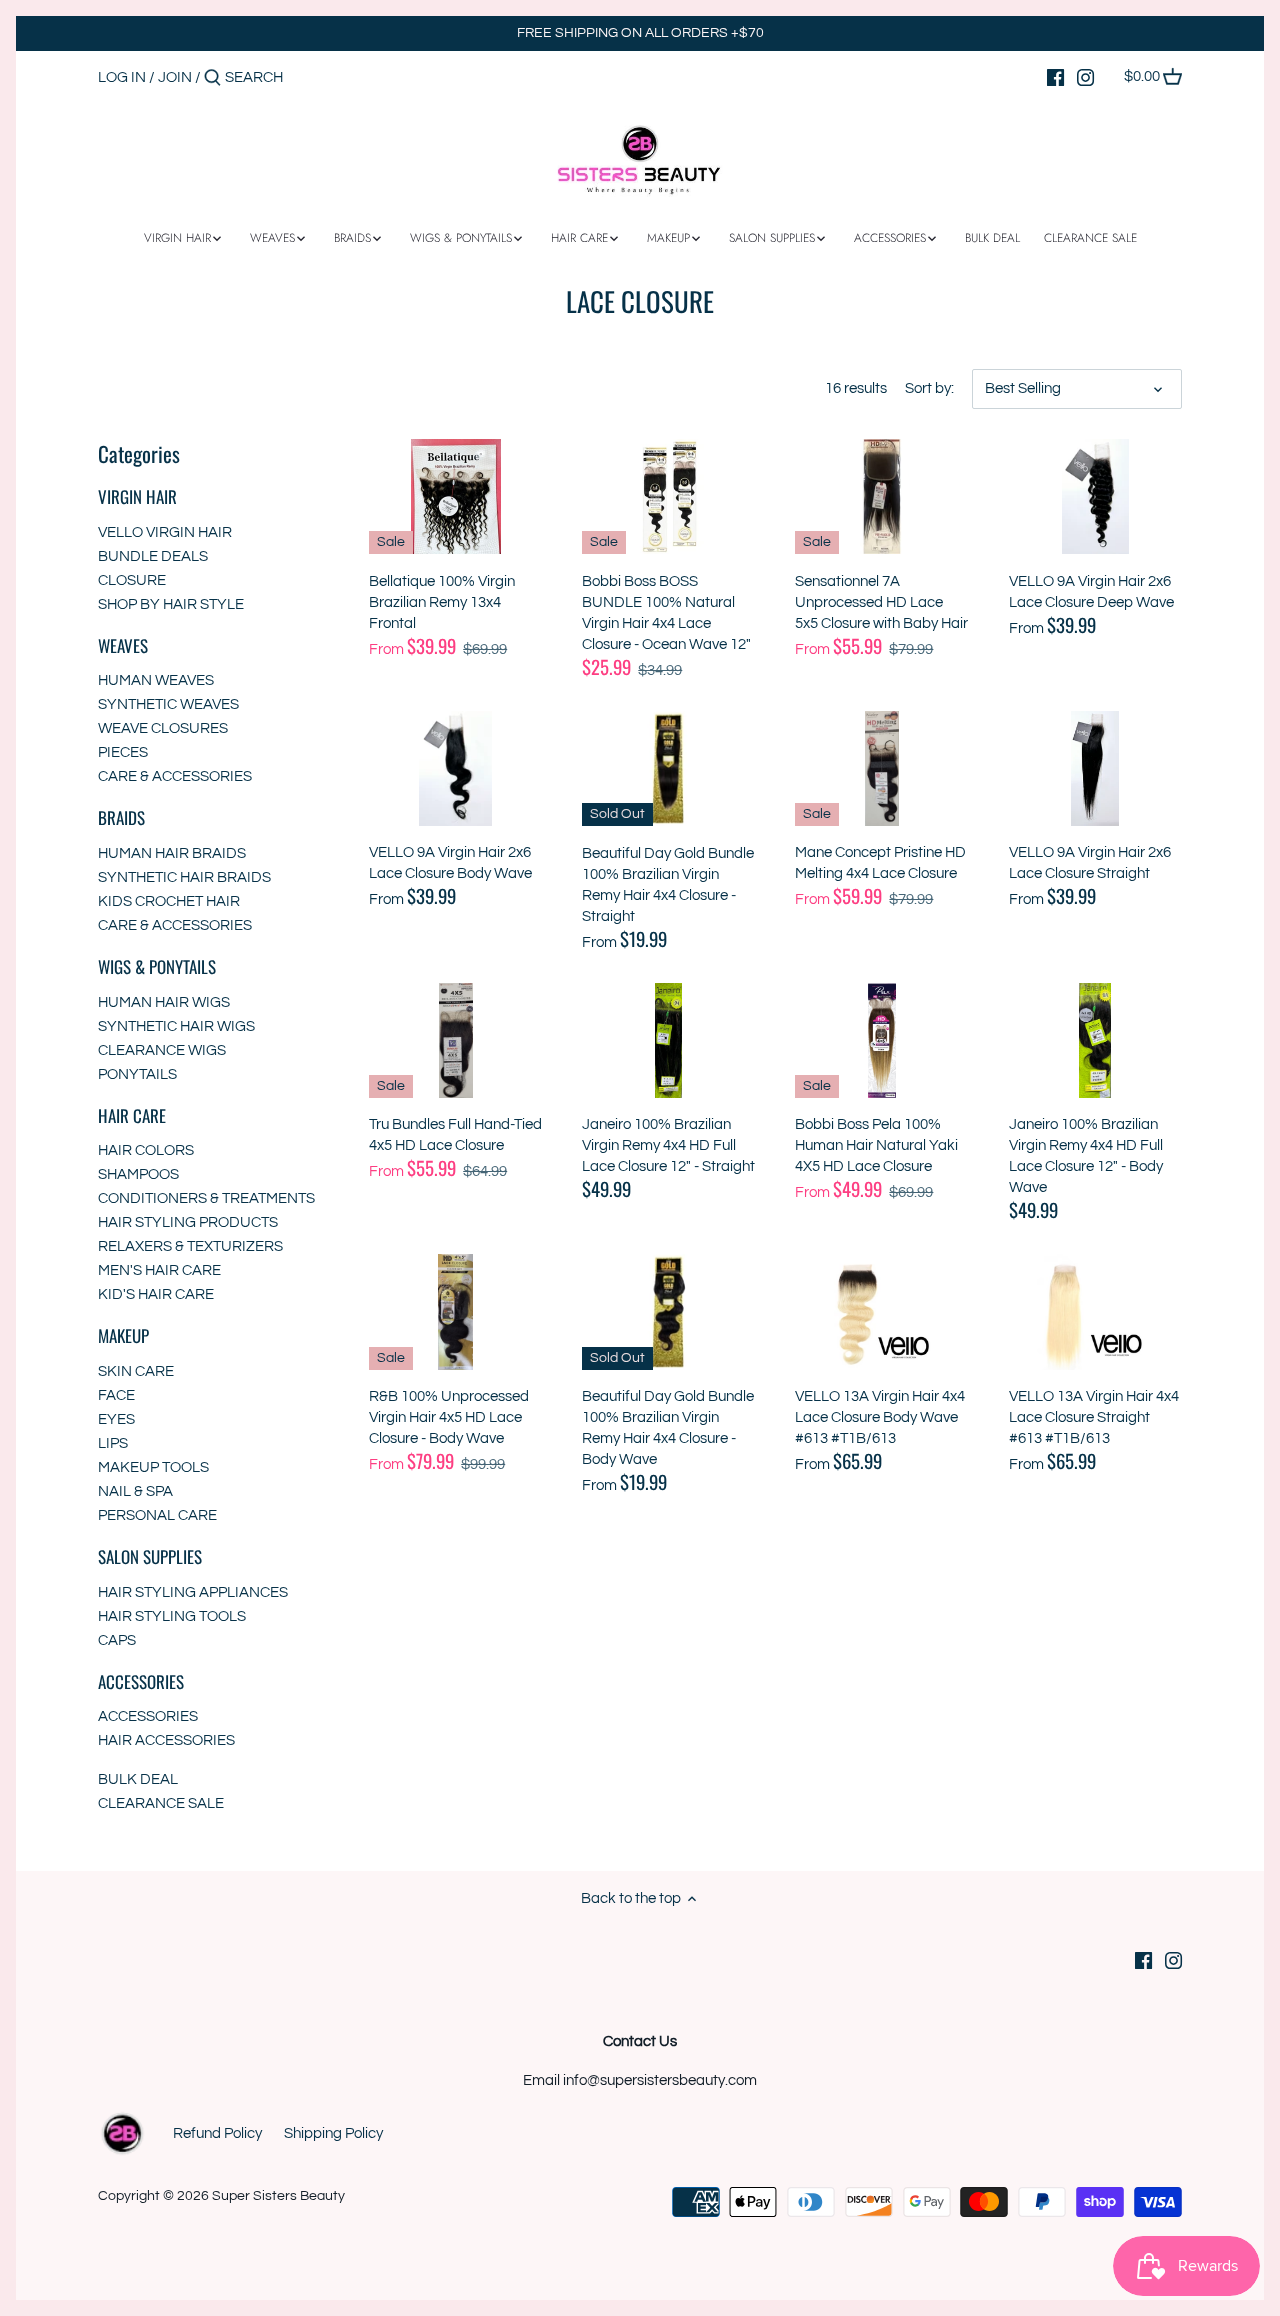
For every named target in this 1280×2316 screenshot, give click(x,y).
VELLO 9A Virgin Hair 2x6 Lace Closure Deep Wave (1091, 592)
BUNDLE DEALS (153, 556)
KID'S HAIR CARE (156, 1294)
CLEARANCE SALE (161, 1803)
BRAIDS (121, 817)
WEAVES (123, 645)
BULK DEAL (138, 1779)
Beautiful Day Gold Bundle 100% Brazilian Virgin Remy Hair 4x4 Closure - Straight (668, 885)
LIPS (113, 1443)
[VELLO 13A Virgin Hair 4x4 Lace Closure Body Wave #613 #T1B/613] (881, 1311)
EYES (116, 1419)
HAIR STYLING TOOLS (172, 1616)
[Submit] (212, 78)
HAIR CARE (132, 1115)
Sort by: (929, 388)
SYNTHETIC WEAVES (168, 704)
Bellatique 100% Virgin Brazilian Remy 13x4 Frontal (442, 602)
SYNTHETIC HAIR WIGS (176, 1026)
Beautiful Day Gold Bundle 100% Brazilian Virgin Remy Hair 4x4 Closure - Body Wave (668, 1428)
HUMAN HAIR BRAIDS (172, 853)
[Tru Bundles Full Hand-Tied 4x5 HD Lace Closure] (455, 1040)
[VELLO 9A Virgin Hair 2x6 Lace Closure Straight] (1095, 768)
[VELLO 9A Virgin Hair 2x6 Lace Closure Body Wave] (455, 768)
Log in (122, 77)
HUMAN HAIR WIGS (164, 1002)
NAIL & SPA (135, 1491)
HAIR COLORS (146, 1150)
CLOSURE (132, 580)
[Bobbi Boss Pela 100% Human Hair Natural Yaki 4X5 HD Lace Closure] (881, 1040)
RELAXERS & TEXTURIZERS (190, 1246)
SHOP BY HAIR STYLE (171, 604)
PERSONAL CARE (157, 1515)
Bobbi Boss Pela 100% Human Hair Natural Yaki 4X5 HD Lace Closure (876, 1145)
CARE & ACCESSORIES (175, 776)
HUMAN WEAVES (156, 680)
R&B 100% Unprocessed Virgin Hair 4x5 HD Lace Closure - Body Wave (449, 1417)
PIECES (123, 752)
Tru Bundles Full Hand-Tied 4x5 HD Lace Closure (455, 1135)
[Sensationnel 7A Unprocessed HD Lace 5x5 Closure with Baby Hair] (881, 496)
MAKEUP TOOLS (153, 1467)
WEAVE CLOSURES (163, 728)
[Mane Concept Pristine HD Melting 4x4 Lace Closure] (881, 768)
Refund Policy (217, 2133)
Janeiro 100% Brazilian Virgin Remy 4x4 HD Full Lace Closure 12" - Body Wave (1086, 1156)
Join (175, 77)
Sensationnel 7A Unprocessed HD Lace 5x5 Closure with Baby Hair (881, 602)
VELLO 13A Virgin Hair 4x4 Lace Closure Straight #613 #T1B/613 (1094, 1417)
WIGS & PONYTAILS (157, 966)
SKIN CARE (136, 1371)
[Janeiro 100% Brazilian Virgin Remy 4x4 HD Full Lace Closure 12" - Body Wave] (1095, 1040)
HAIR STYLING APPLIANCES (193, 1592)
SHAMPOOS (138, 1174)
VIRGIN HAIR (137, 496)
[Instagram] (1085, 77)
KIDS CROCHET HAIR (169, 901)
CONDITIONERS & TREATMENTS (206, 1198)
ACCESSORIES (141, 1681)
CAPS (117, 1640)
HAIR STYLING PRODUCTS (188, 1222)
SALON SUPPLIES (150, 1556)
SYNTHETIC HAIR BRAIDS (184, 877)
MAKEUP (123, 1335)
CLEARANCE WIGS (162, 1050)
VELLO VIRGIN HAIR (165, 532)
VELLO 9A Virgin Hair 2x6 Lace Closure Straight (1090, 863)
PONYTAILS (137, 1074)
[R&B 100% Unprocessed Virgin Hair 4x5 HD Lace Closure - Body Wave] (455, 1311)
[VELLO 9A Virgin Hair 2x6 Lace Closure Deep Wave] (1095, 496)
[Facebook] (1055, 77)
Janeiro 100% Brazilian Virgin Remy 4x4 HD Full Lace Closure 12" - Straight (668, 1145)
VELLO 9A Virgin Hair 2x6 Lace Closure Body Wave (450, 863)
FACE (116, 1395)
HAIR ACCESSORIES (166, 1740)
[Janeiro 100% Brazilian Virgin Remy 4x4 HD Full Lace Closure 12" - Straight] (668, 1040)
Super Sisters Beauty (278, 2196)
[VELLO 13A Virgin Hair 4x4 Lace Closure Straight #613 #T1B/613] (1095, 1311)
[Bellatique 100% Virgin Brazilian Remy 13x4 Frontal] (455, 496)
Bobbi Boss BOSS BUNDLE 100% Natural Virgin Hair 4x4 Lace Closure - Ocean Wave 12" (666, 613)
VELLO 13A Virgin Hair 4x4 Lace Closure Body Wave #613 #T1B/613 (880, 1417)
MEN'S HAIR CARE (159, 1270)
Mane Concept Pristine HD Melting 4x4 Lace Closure (880, 863)
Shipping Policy (333, 2133)
